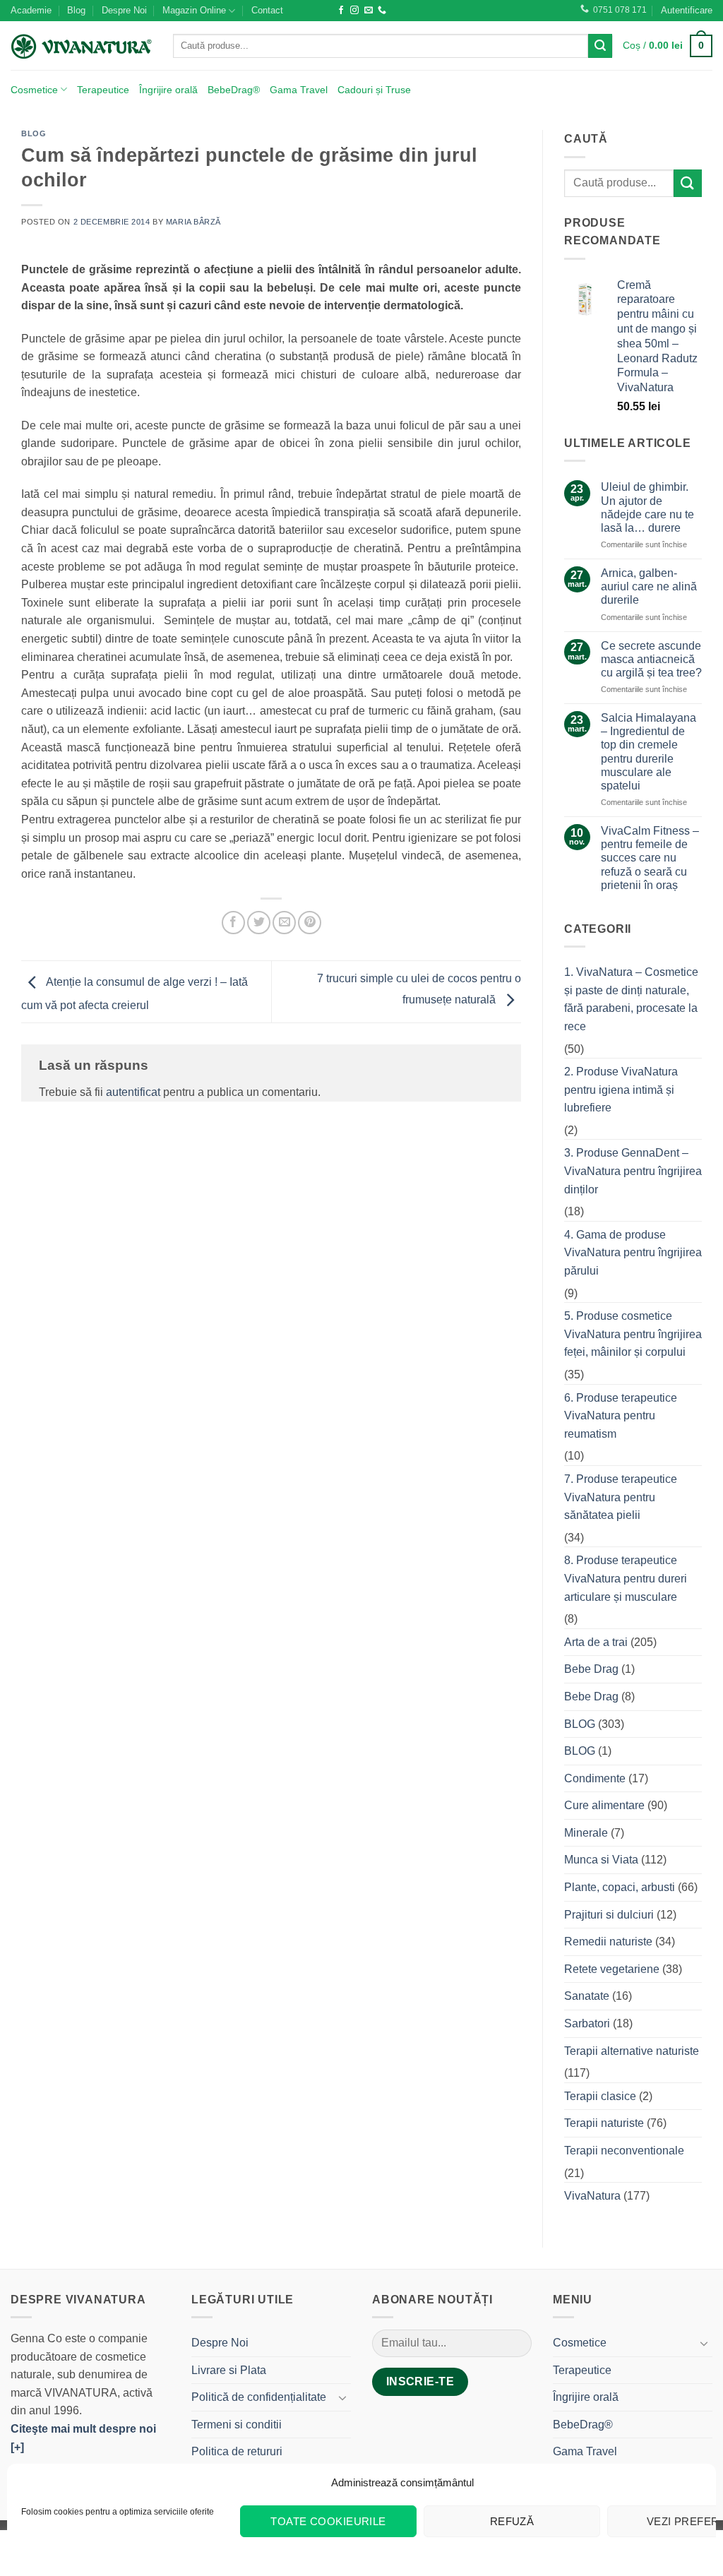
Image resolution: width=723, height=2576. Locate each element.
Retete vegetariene (612, 1969)
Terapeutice (103, 90)
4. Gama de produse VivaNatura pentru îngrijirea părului (633, 1253)
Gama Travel (299, 90)
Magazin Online (194, 10)
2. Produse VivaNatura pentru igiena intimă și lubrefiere (621, 1090)
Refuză (512, 2521)
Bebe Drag (591, 1669)
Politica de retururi (237, 2451)
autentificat (133, 1092)
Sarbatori (587, 2023)
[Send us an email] (369, 11)
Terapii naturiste (604, 2123)
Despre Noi (124, 10)
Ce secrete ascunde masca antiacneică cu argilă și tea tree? (651, 659)
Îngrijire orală (168, 90)
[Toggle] (342, 2397)
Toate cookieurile (328, 2521)
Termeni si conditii (237, 2425)
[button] (687, 11)
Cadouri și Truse (374, 90)
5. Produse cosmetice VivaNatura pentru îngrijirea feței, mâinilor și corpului (633, 1334)
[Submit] (600, 46)
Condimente (595, 1778)
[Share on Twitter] (259, 923)
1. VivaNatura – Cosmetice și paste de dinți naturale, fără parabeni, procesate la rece (631, 999)
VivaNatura (592, 2196)
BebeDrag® (234, 90)
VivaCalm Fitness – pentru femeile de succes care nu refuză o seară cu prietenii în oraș (650, 858)
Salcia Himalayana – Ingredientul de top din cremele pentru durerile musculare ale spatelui (649, 752)
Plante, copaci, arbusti (620, 1887)
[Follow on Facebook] (341, 11)
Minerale (586, 1833)
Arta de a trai (596, 1642)
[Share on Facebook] (233, 923)
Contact (267, 10)
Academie (31, 10)
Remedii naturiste (608, 1942)
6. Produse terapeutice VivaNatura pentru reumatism (621, 1416)
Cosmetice (34, 90)
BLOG (34, 133)
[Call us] (382, 11)
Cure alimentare (604, 1805)
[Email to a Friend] (284, 923)
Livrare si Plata (229, 2370)
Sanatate (587, 1996)
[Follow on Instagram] (354, 11)
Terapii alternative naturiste (632, 2051)
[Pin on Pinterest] (310, 923)
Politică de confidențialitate (259, 2397)
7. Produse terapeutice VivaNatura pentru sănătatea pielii (621, 1497)
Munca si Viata (601, 1860)
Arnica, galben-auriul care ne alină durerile (649, 586)
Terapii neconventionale (624, 2151)
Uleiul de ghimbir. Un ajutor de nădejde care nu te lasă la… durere (647, 507)
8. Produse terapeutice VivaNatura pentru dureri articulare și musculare (626, 1578)
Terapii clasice (600, 2096)
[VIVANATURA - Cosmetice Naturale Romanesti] (81, 46)
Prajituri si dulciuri (609, 1915)
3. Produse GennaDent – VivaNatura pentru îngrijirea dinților (633, 1171)
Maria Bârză (193, 222)
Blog (76, 10)
